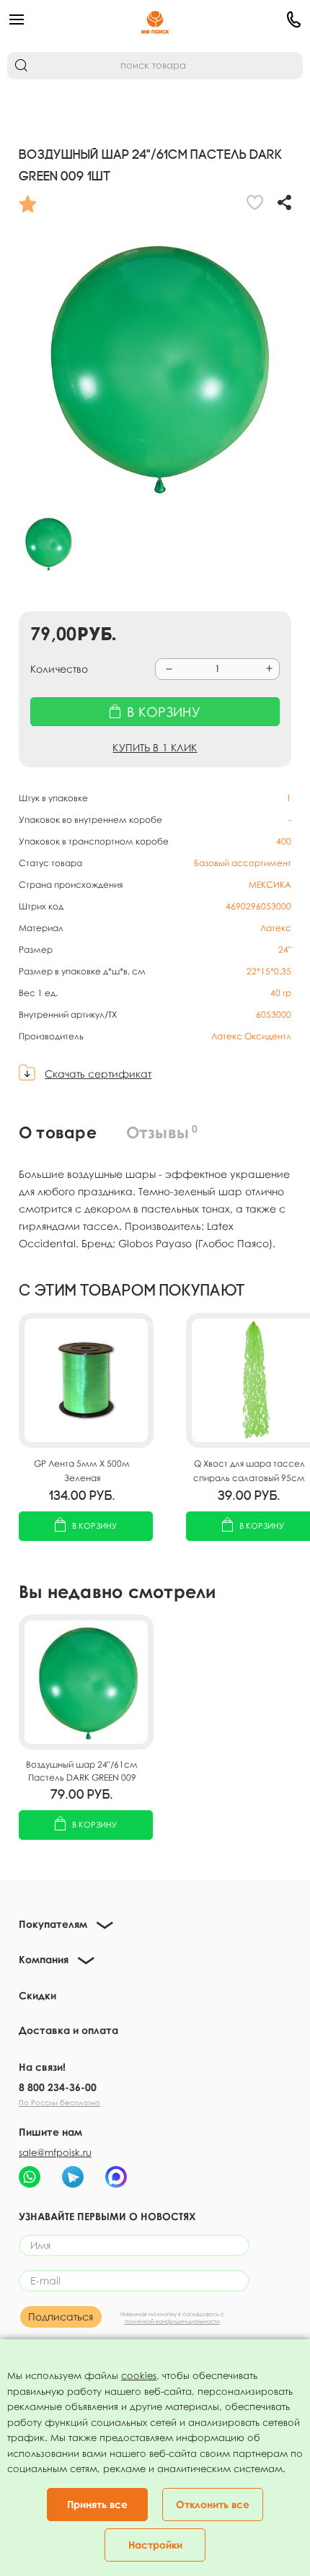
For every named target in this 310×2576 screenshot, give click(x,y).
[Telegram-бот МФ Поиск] (73, 2177)
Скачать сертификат (98, 1074)
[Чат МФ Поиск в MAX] (116, 2177)
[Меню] (57, 19)
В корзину (94, 1525)
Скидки (37, 1995)
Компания (44, 1959)
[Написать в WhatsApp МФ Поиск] (30, 2177)
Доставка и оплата (68, 2030)
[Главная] (155, 19)
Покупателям (53, 1924)
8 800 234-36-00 (58, 2087)
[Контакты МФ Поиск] (253, 19)
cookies (139, 2375)
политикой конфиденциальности (172, 2321)
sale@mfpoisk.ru (55, 2152)
